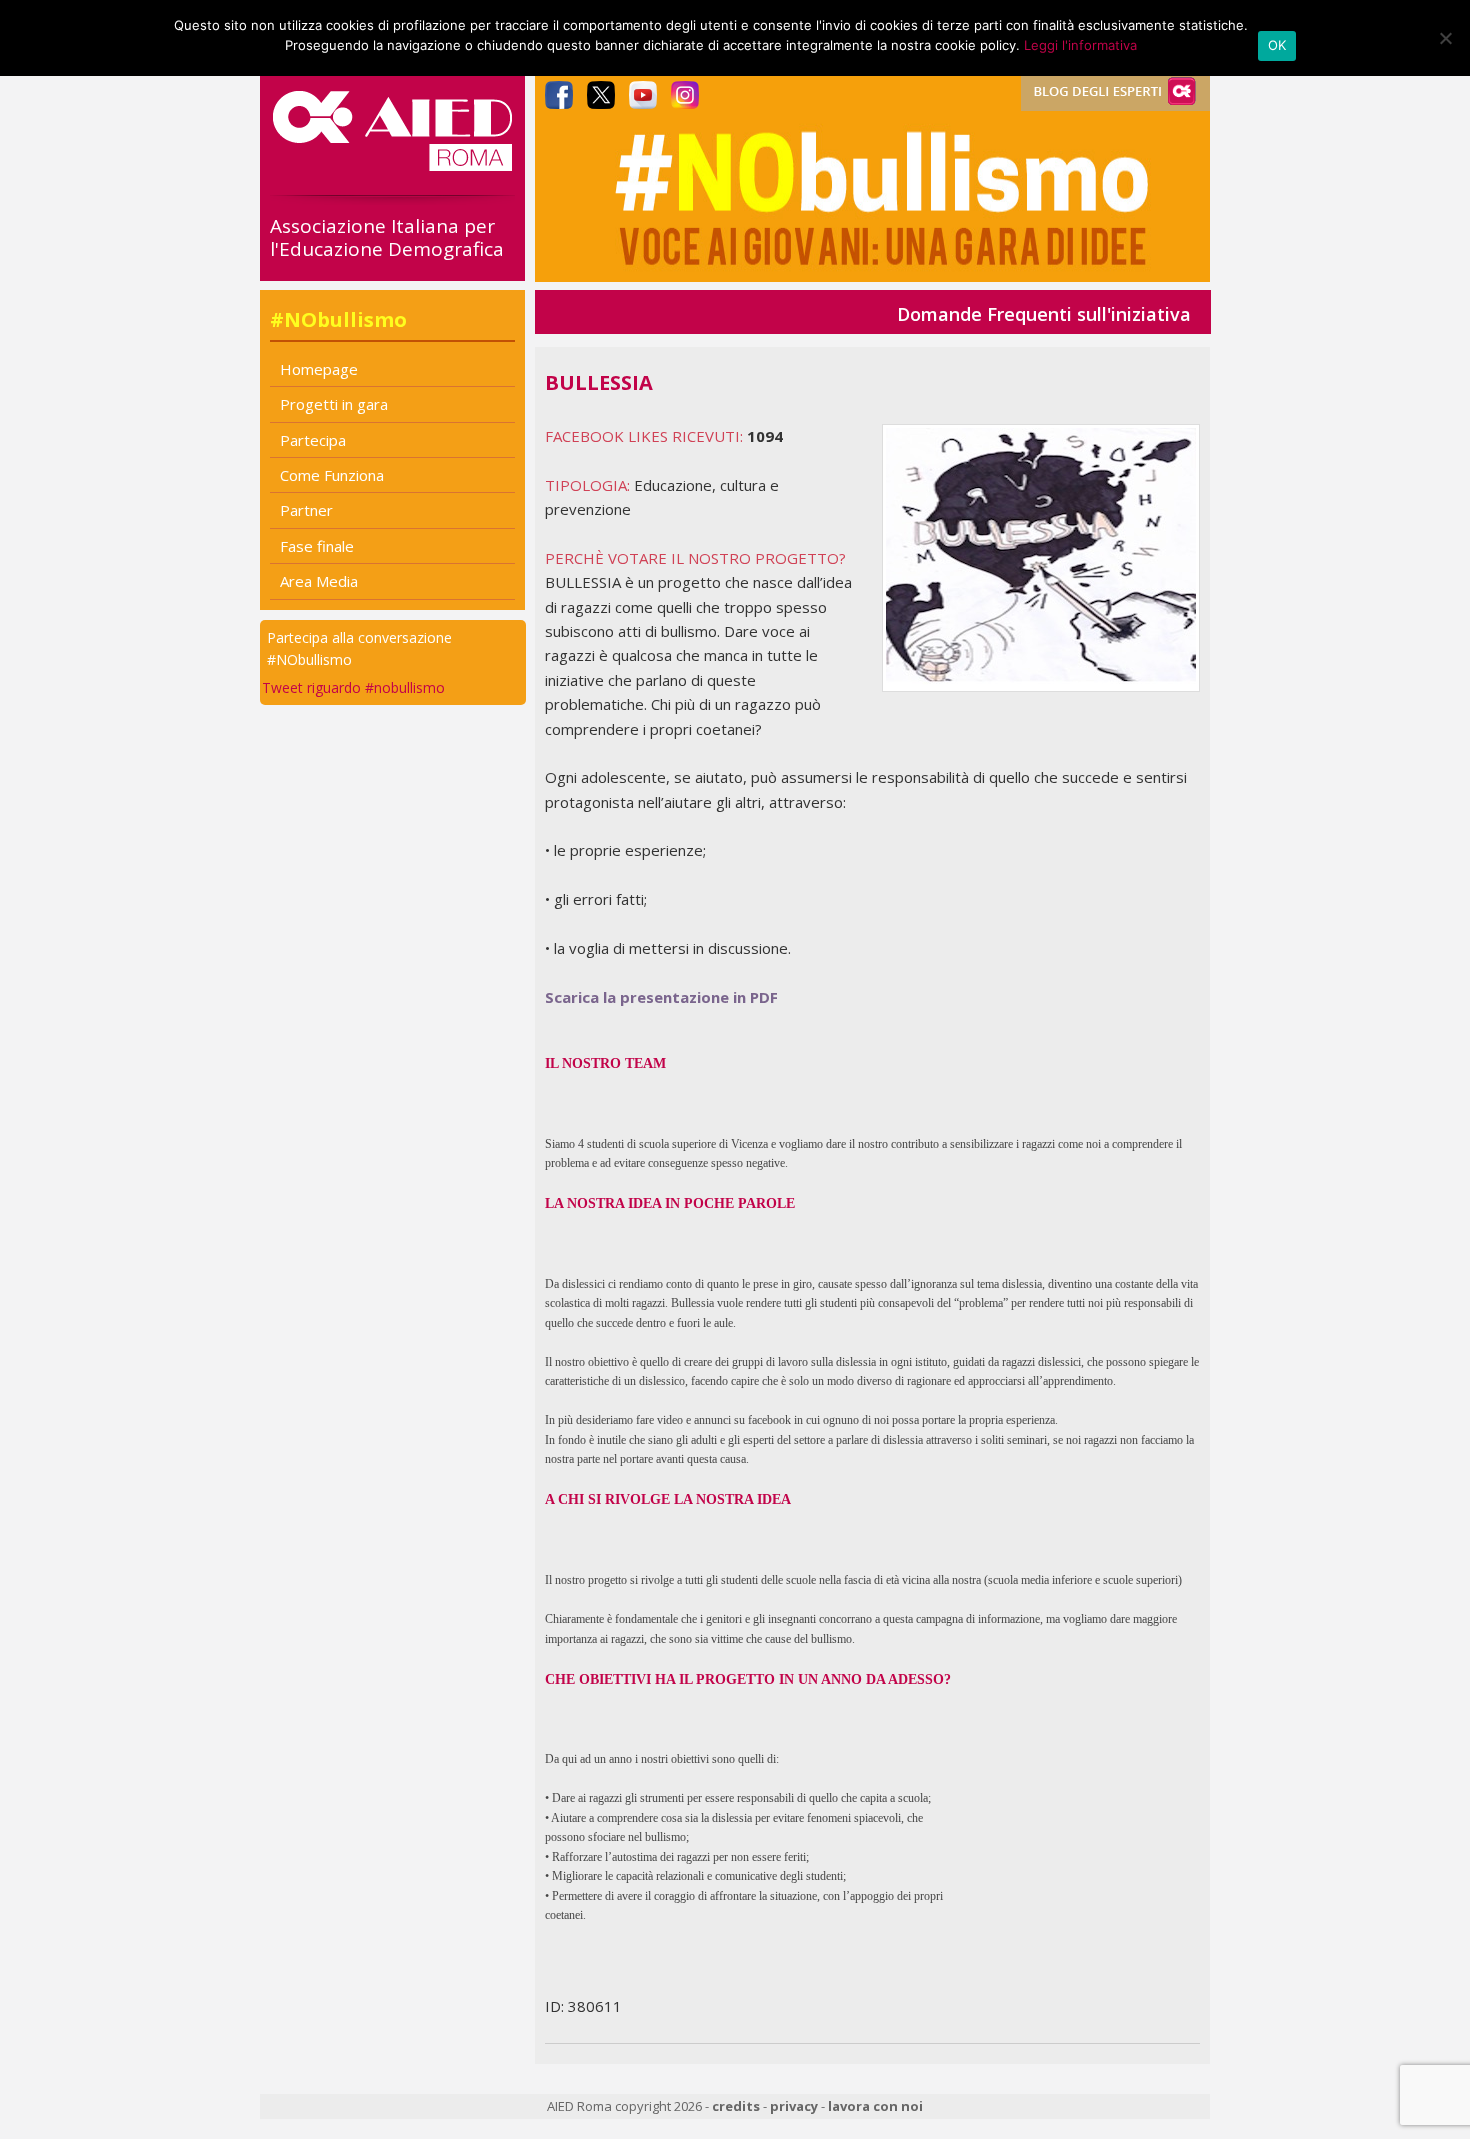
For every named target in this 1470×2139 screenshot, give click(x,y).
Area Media (319, 581)
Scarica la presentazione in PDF (661, 997)
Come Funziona (332, 475)
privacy (794, 2106)
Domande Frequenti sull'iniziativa (1044, 314)
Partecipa (313, 440)
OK (1277, 45)
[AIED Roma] (392, 163)
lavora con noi (875, 2106)
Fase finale (317, 546)
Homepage (319, 369)
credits (736, 2106)
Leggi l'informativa (1080, 45)
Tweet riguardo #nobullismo (353, 687)
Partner (306, 510)
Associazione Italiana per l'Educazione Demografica (387, 237)
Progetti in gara (334, 404)
